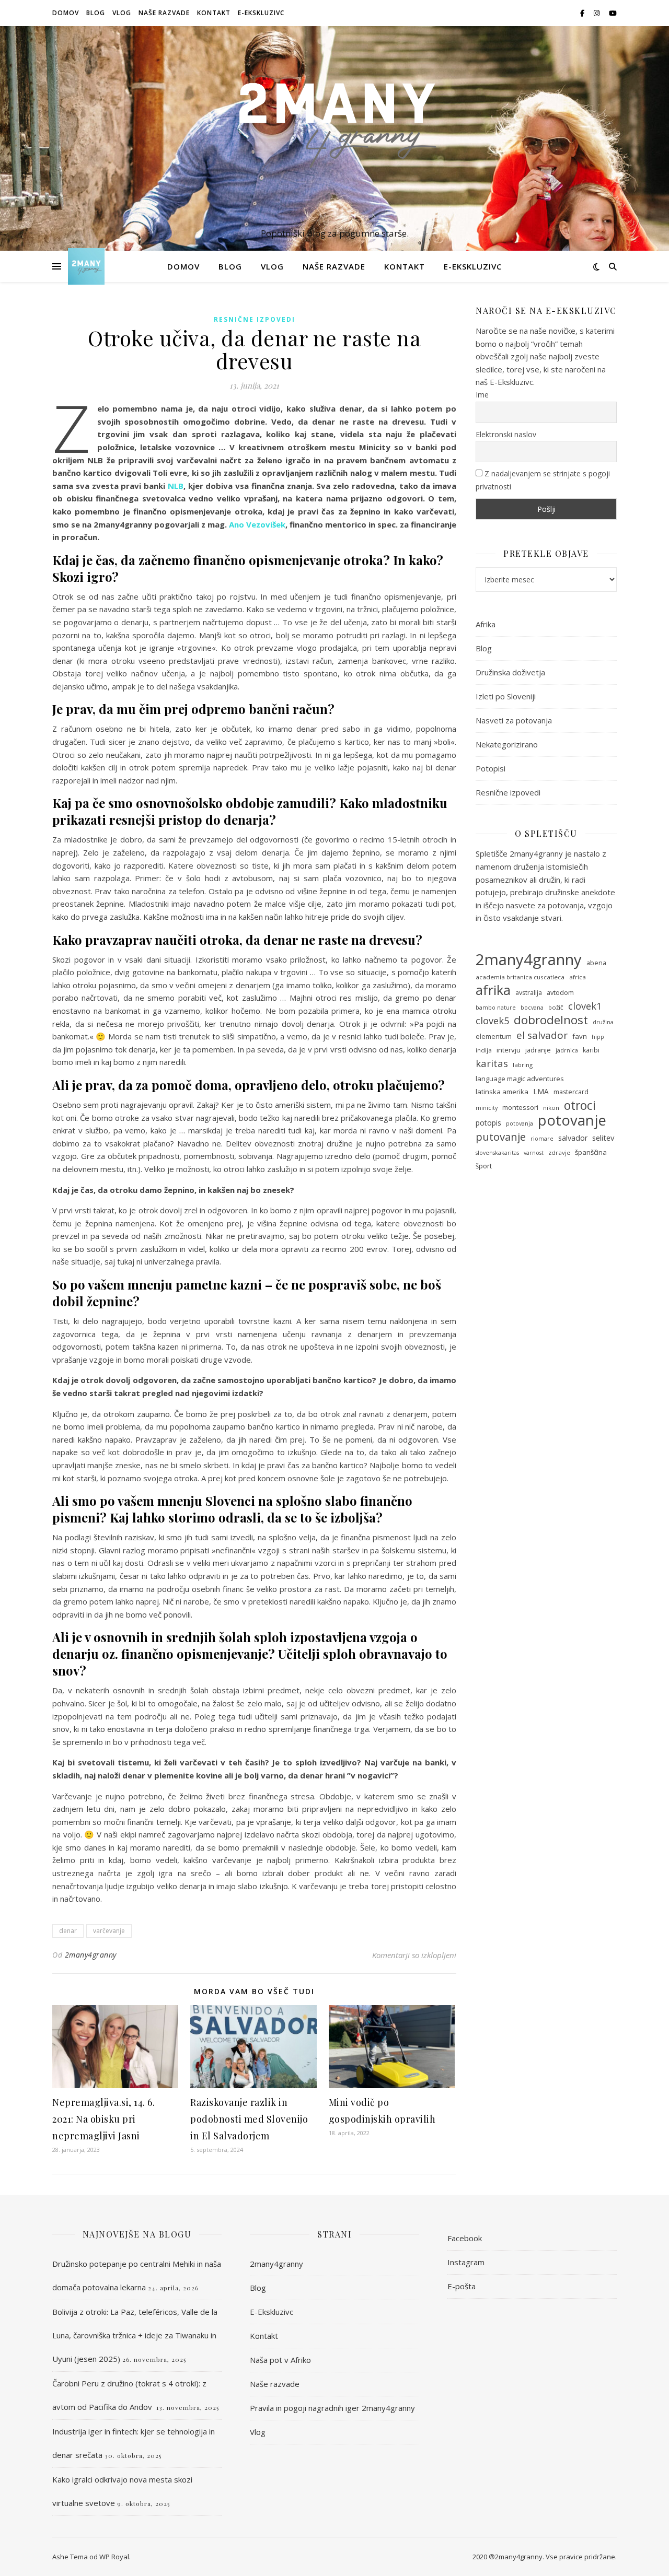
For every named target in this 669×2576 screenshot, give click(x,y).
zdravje (559, 1152)
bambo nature (496, 1008)
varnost (534, 1153)
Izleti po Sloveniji (506, 696)
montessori (520, 1107)
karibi (591, 1050)
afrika (493, 990)
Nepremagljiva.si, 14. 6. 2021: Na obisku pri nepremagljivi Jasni (103, 2119)
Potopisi (491, 768)
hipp (598, 1037)
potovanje (572, 1121)
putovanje (501, 1137)
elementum (494, 1037)
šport (484, 1166)
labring (523, 1065)
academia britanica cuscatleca (520, 977)
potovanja (520, 1123)
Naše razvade (164, 13)
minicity (487, 1108)
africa (578, 977)
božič (556, 1007)
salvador (573, 1138)
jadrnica (567, 1050)
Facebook (465, 2238)
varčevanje (109, 1931)
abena (596, 963)
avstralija (529, 993)
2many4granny (91, 1955)
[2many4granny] (334, 129)
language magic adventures (520, 1079)
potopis (488, 1123)
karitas (492, 1063)
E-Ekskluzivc (261, 13)
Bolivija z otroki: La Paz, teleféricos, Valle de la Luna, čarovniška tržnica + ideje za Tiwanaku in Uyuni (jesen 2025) (135, 2335)
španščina (591, 1152)
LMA (541, 1091)
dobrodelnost (551, 1020)
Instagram (466, 2262)
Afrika (486, 624)
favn (580, 1036)
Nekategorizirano (507, 744)
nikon (551, 1108)
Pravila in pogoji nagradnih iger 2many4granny (332, 2408)
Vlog (122, 13)
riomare (542, 1139)
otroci (580, 1105)
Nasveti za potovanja (514, 720)
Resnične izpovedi (255, 319)
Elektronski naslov (506, 434)
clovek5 (492, 1021)
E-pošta (462, 2286)
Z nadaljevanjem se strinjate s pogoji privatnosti (543, 480)
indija (484, 1050)
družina (603, 1022)
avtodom (560, 993)
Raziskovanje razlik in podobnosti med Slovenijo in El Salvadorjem (249, 2119)
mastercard (571, 1092)
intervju (509, 1050)
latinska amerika (502, 1092)
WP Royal (114, 2557)
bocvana (532, 1008)
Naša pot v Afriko (280, 2360)
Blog (96, 13)
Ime (482, 395)
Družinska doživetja (510, 672)
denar (68, 1931)
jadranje (538, 1050)
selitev (603, 1138)
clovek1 (585, 1006)
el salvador (542, 1035)
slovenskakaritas (497, 1153)
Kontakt (214, 13)
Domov (66, 13)
